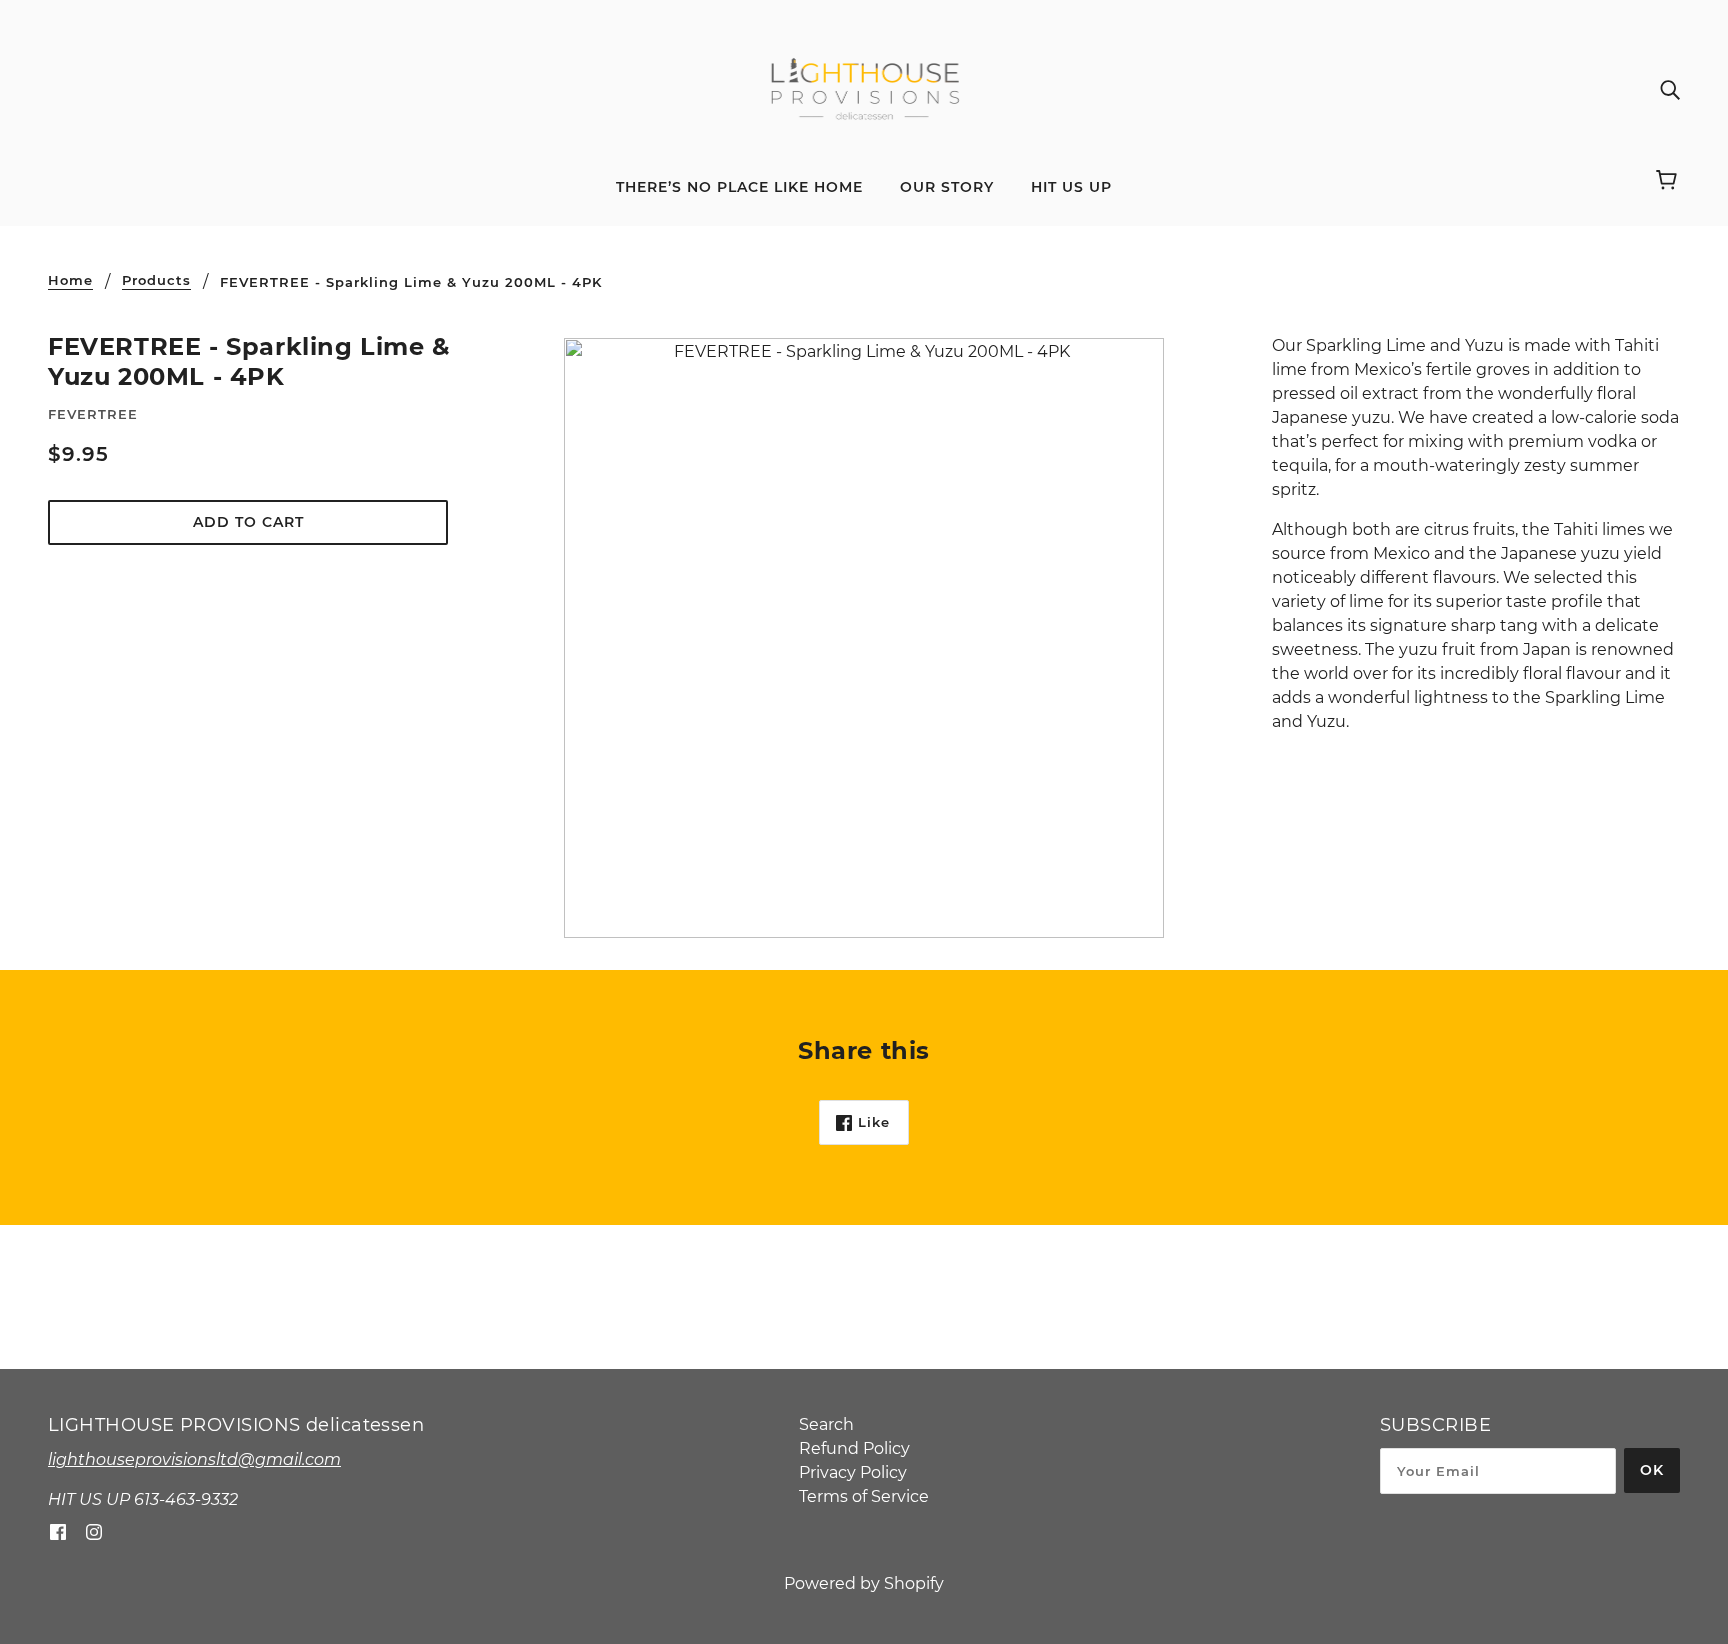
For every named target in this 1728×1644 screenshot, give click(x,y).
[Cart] (1669, 182)
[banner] (864, 88)
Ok (1652, 1470)
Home (70, 281)
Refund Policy (854, 1448)
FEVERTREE (93, 414)
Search (826, 1424)
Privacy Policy (853, 1472)
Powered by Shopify (864, 1583)
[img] (1670, 90)
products (156, 281)
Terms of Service (864, 1496)
